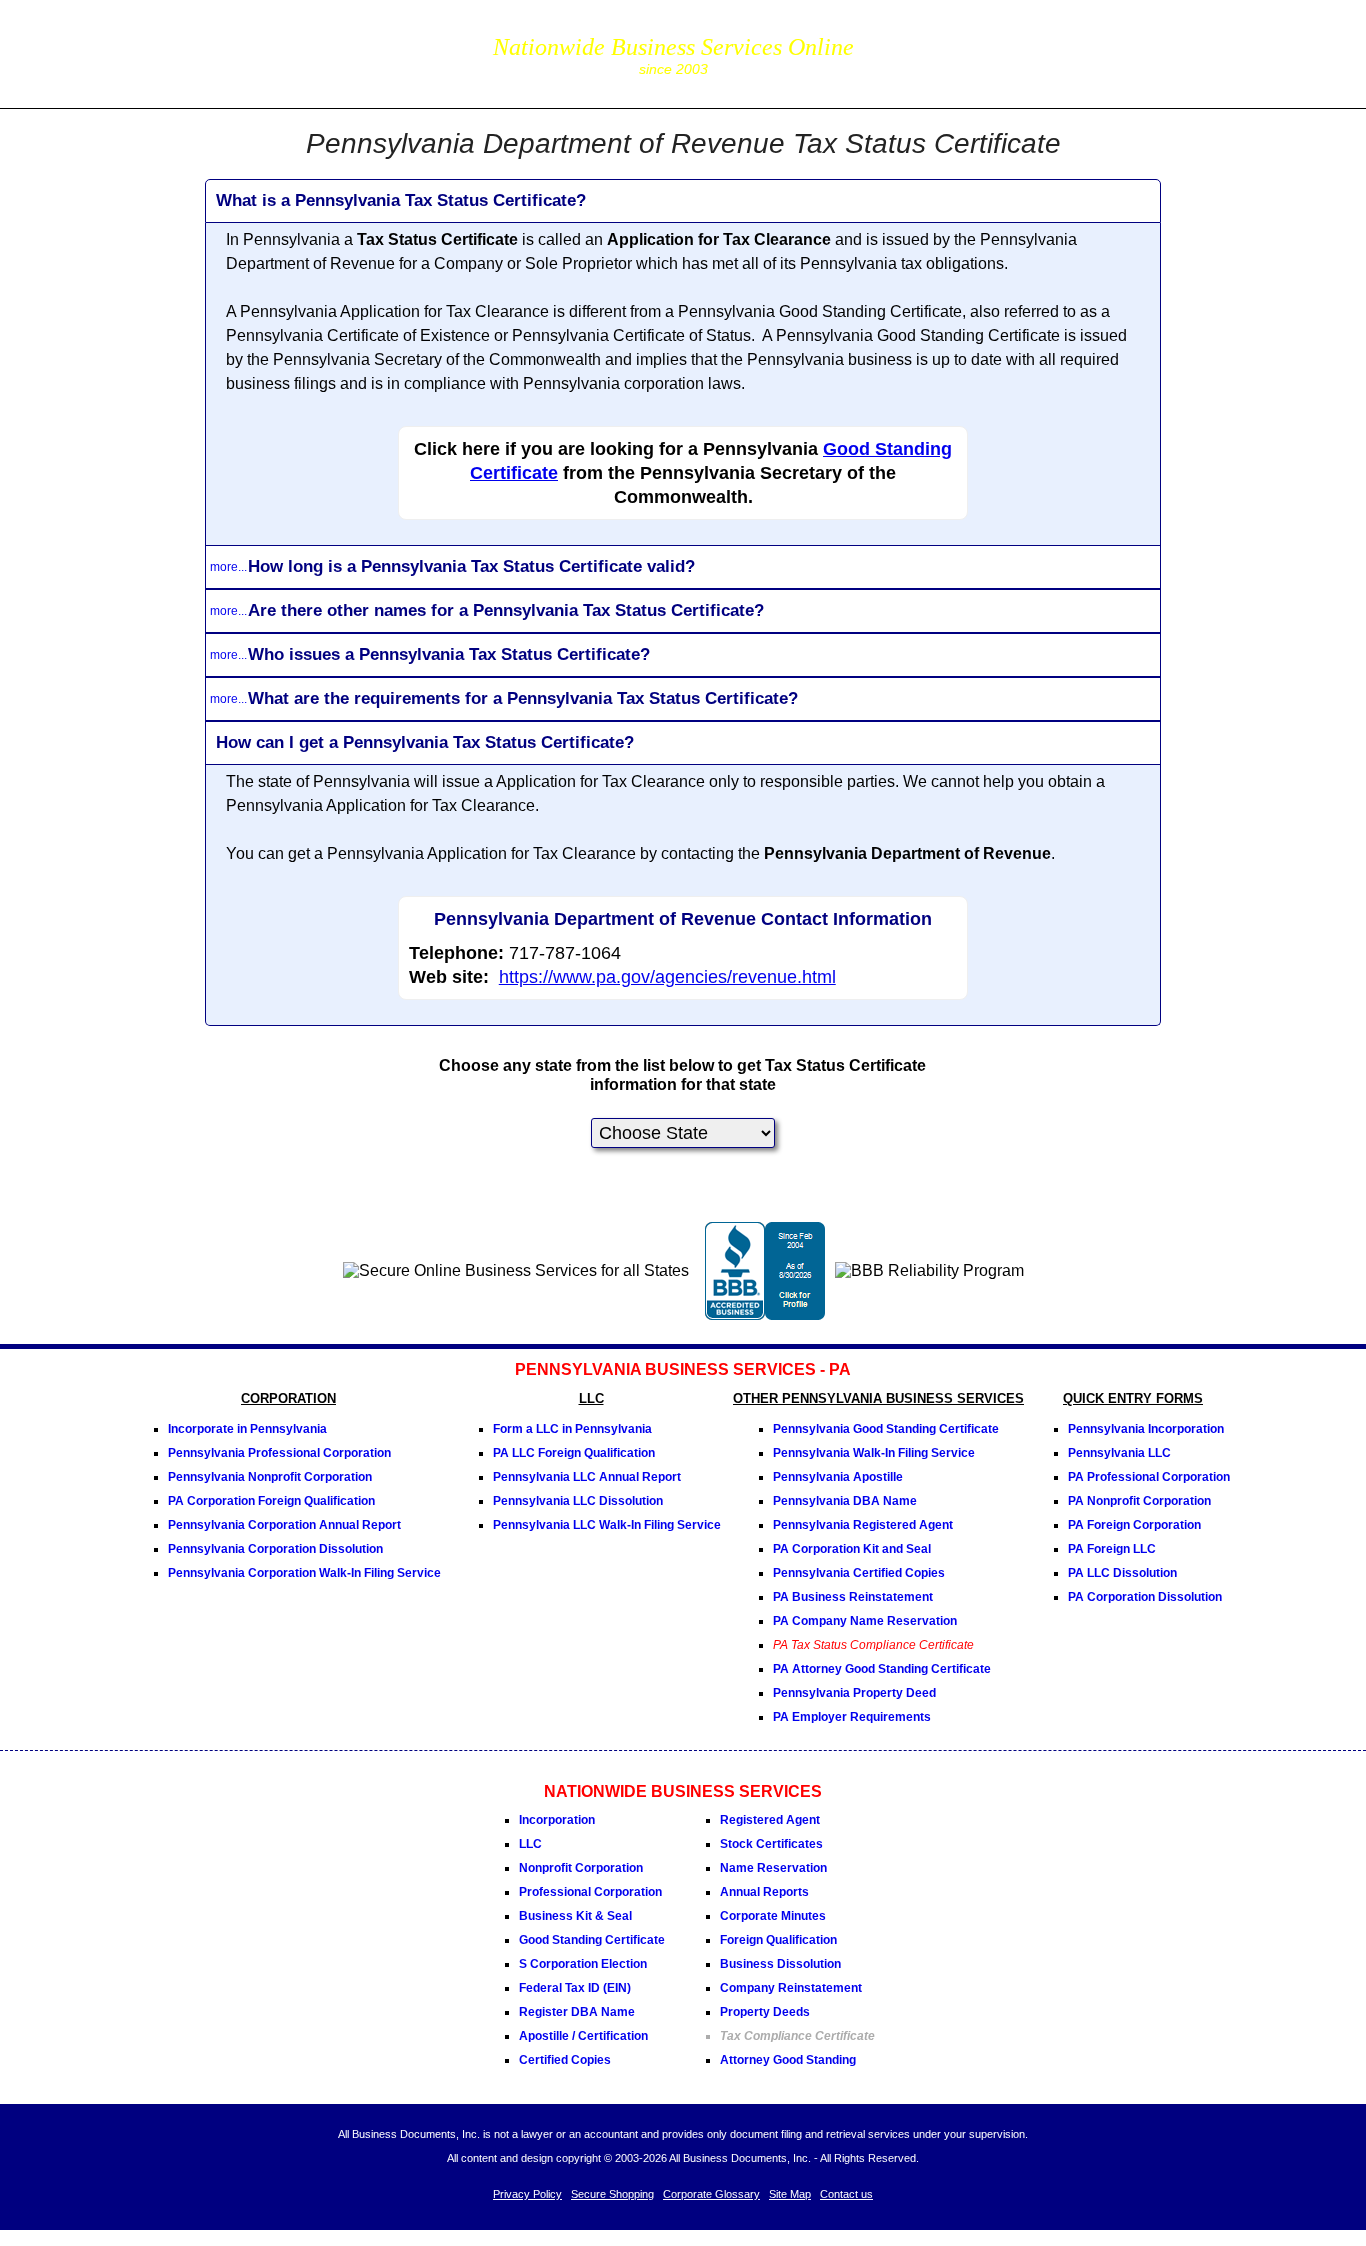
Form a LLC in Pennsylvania (572, 1429)
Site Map (790, 2194)
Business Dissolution (780, 1964)
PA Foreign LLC (1112, 1549)
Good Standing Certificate (592, 1940)
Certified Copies (565, 2060)
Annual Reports (764, 1892)
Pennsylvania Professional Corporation (279, 1453)
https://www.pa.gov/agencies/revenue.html (667, 977)
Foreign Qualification (778, 1940)
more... (228, 567)
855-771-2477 (971, 39)
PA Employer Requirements (852, 1717)
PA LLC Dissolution (1122, 1573)
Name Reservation (773, 1868)
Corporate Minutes (773, 1916)
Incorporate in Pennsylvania (247, 1429)
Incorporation (557, 1820)
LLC (530, 1844)
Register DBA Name (577, 2012)
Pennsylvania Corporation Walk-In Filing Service (304, 1573)
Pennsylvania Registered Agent (863, 1525)
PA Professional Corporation (1149, 1477)
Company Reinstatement (791, 1988)
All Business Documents (354, 51)
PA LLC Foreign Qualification (574, 1453)
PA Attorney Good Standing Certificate (882, 1669)
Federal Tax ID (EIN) (575, 1988)
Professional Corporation (590, 1892)
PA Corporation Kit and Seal (852, 1549)
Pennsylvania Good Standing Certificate (886, 1429)
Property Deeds (765, 2012)
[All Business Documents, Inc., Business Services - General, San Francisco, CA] (765, 1314)
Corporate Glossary (711, 2194)
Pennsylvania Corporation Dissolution (275, 1549)
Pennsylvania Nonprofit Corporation (270, 1477)
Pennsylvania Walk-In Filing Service (874, 1453)
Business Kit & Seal (575, 1916)
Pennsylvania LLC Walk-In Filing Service (607, 1525)
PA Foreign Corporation (1134, 1525)
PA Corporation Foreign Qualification (271, 1501)
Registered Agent (770, 1820)
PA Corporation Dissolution (1145, 1597)
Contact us (846, 2194)
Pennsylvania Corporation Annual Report (284, 1525)
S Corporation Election (583, 1964)
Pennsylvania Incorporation (1146, 1429)
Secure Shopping (612, 2194)
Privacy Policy (527, 2194)
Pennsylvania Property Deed (854, 1693)
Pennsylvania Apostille (838, 1477)
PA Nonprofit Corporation (1139, 1501)
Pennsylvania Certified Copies (859, 1573)
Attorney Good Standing (788, 2060)
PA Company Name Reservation (865, 1621)
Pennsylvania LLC (1119, 1453)
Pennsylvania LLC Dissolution (578, 1501)
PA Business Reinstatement (853, 1597)
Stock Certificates (771, 1844)
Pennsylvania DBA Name (845, 1501)
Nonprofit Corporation (581, 1868)
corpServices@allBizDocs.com (971, 67)
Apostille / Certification (583, 2036)
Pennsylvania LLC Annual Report (587, 1477)
